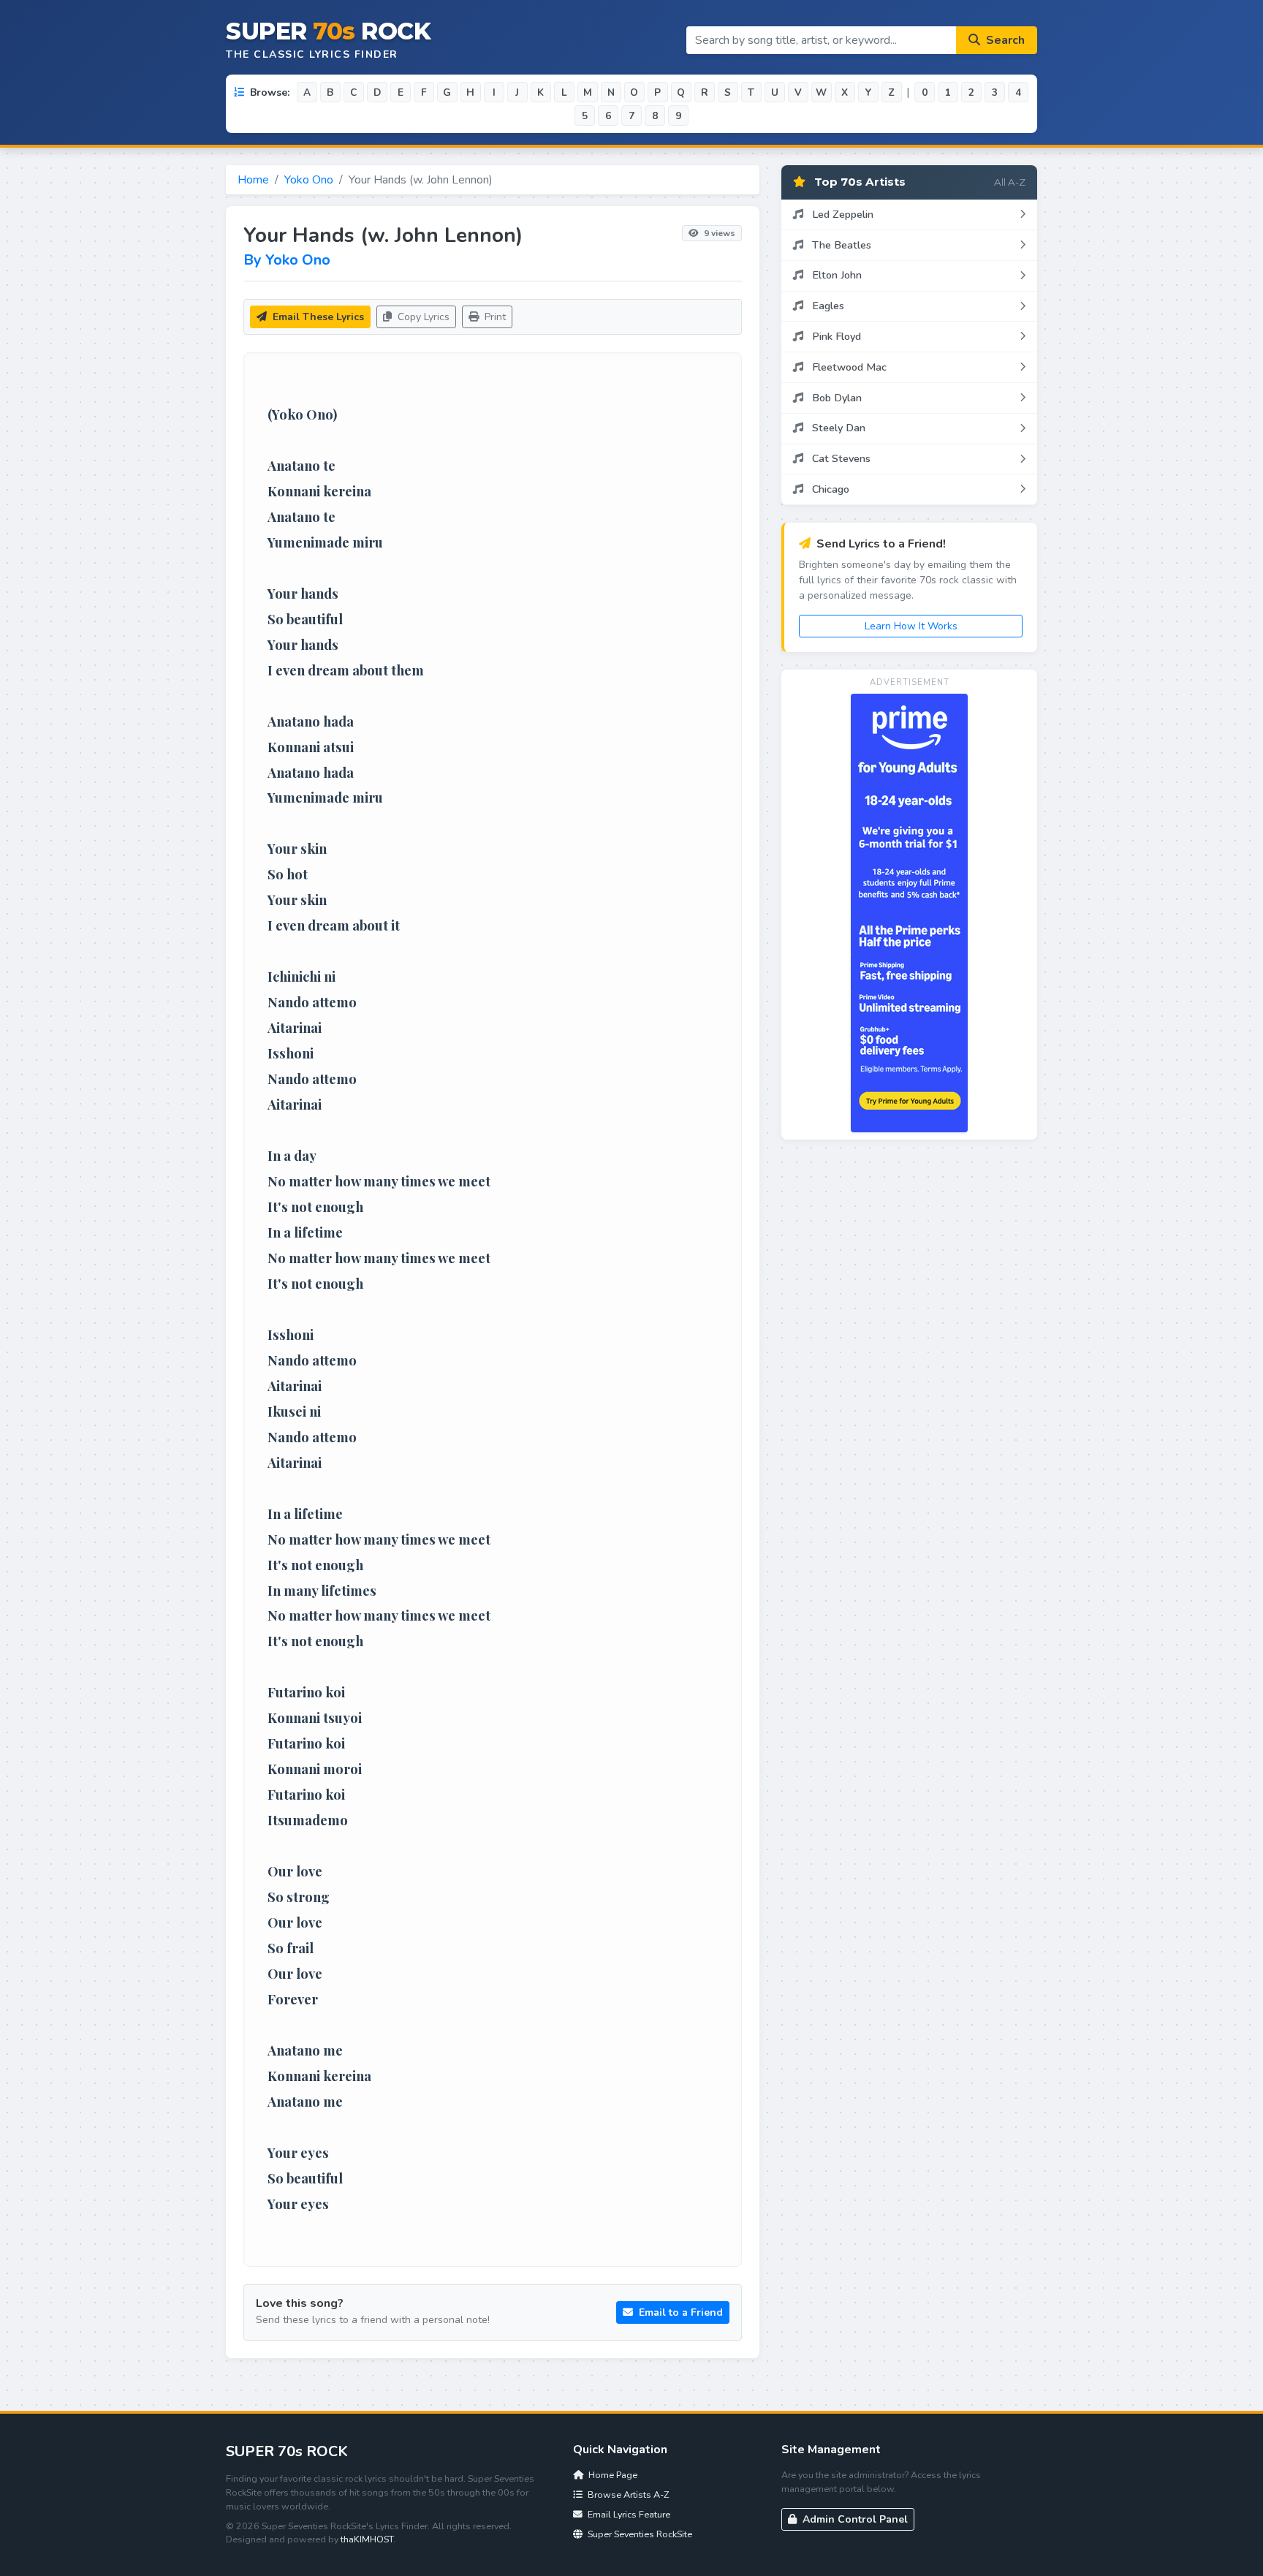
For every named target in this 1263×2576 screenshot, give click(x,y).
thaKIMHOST (367, 2539)
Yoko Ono (309, 180)
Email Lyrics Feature (628, 2514)
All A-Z (1010, 182)
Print (494, 317)
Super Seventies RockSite (639, 2534)
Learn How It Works (911, 626)
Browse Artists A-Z (627, 2494)
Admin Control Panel (854, 2519)
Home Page (612, 2475)
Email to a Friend (679, 2312)
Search (1004, 40)
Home (253, 180)
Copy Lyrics (422, 317)
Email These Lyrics (317, 317)
